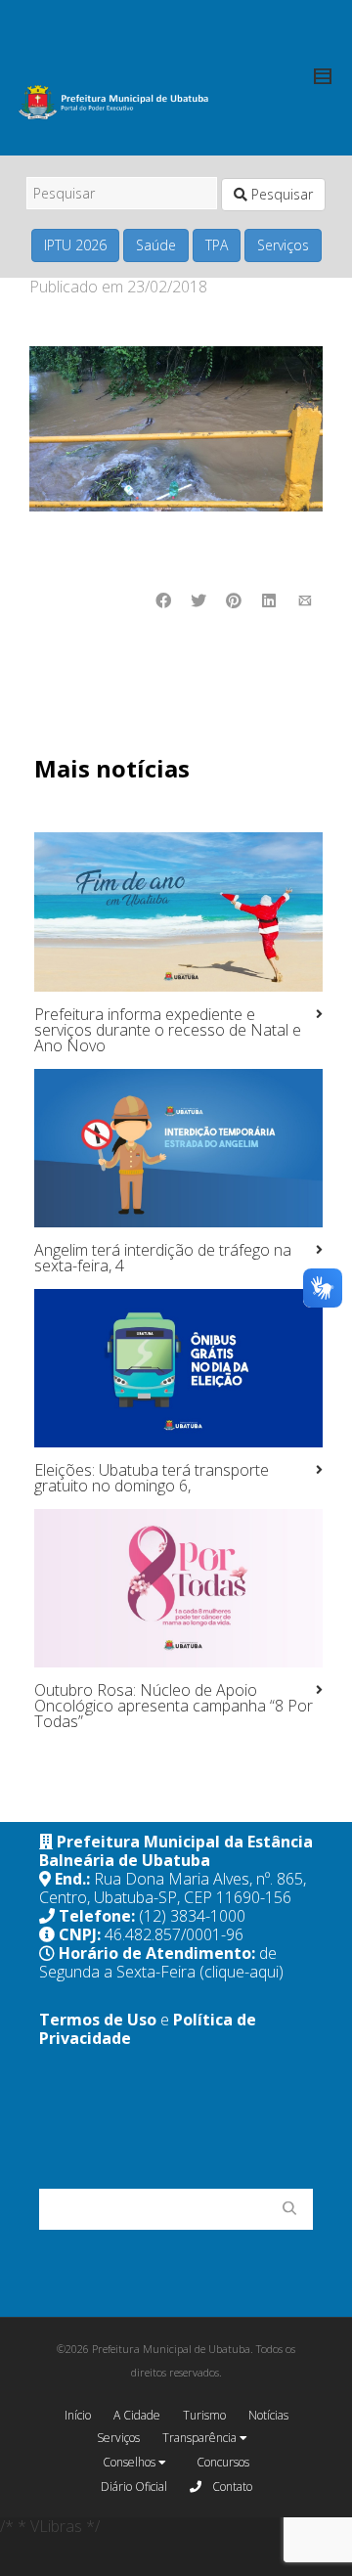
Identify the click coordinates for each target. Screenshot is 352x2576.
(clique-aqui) (242, 1972)
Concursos (223, 2462)
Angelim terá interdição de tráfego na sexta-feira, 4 (163, 1258)
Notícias (268, 2415)
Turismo (204, 2415)
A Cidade (137, 2415)
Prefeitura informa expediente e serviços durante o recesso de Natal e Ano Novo (168, 1030)
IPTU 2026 (75, 245)
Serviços (283, 245)
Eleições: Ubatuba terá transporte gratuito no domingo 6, (152, 1478)
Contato (231, 2487)
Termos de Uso (98, 2020)
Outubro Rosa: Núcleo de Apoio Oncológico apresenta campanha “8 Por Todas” (174, 1706)
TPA (217, 245)
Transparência (201, 2438)
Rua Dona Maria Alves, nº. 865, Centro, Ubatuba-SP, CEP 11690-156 (173, 1888)
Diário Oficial (134, 2487)
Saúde (156, 245)
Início (78, 2415)
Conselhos (131, 2462)
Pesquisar (280, 194)
